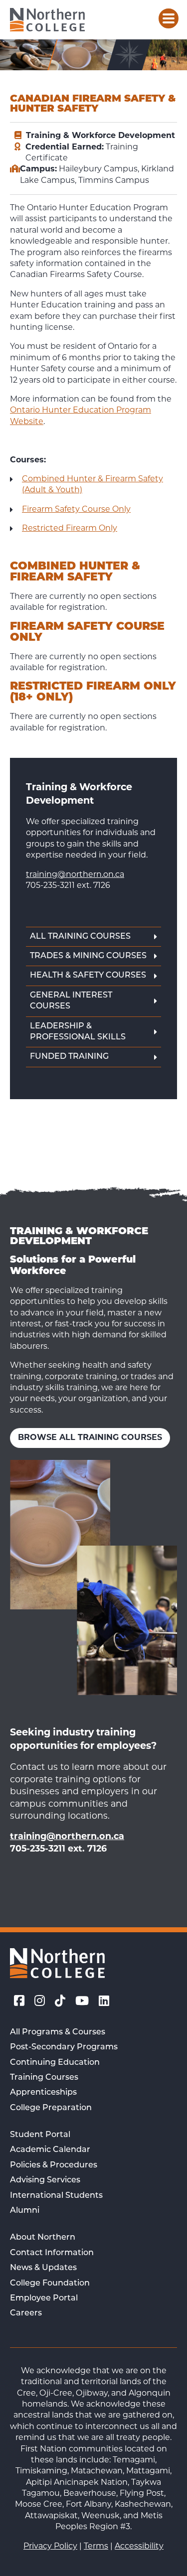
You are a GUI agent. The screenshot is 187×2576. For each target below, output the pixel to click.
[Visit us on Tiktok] (60, 2003)
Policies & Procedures (54, 2165)
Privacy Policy (50, 2547)
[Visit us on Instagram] (40, 2003)
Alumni (25, 2211)
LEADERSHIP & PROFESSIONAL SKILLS (78, 1032)
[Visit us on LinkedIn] (104, 2003)
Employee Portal (44, 2298)
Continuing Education (55, 2063)
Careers (26, 2313)
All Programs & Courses (58, 2032)
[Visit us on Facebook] (19, 2003)
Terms (96, 2547)
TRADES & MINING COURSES (88, 956)
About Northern (43, 2238)
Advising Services (45, 2180)
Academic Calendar (50, 2150)
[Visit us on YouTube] (82, 2003)
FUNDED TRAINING (69, 1057)
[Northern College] (47, 20)
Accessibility (139, 2547)
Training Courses (44, 2078)
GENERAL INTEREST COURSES (71, 1001)
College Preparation (51, 2108)
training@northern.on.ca (75, 875)
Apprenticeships (43, 2093)
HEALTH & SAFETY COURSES (88, 976)
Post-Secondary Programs (64, 2047)
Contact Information (52, 2253)
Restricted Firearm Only (70, 529)
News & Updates (43, 2268)
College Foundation (50, 2284)
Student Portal (40, 2135)
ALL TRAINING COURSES (80, 937)
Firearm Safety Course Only (76, 510)
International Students (56, 2196)
